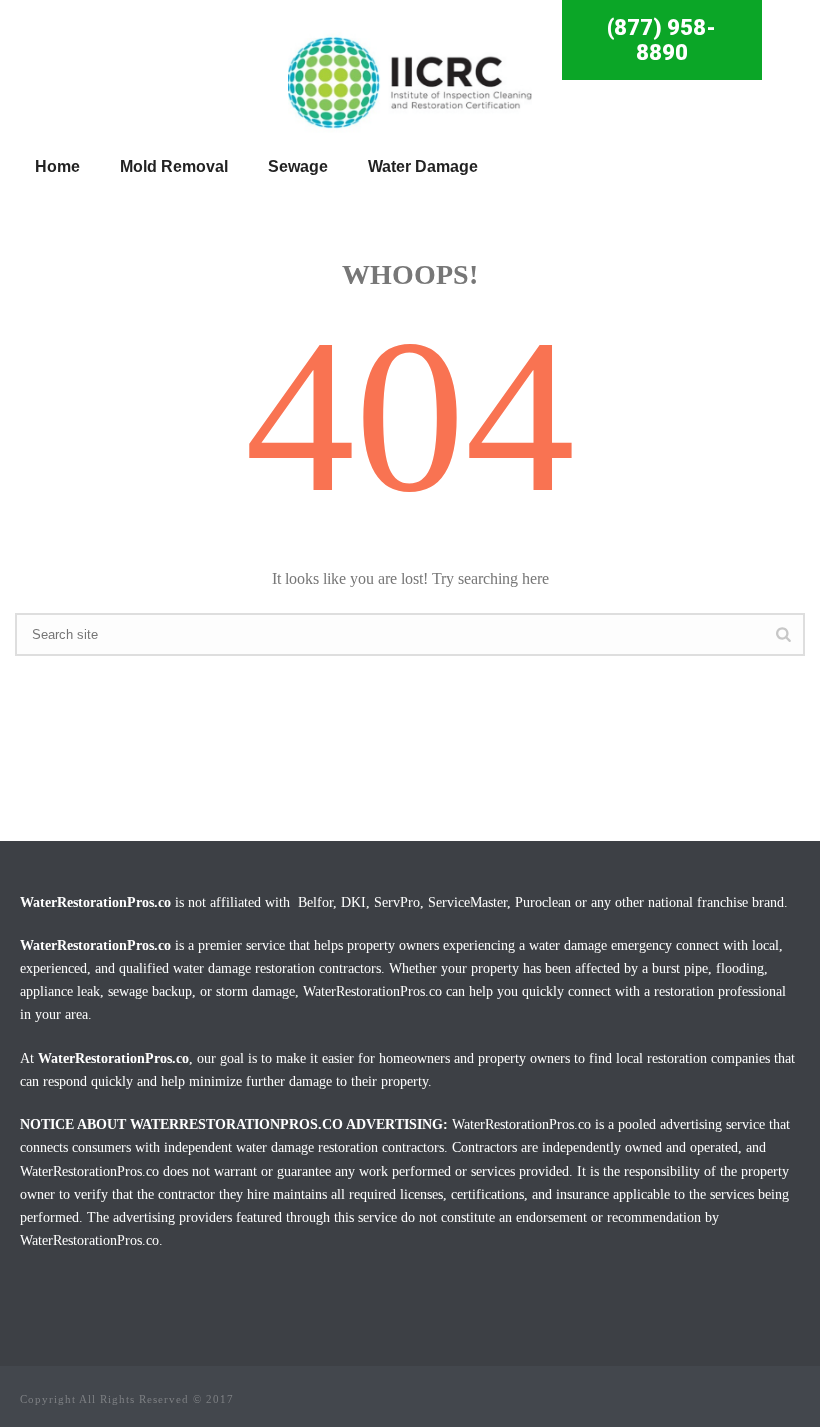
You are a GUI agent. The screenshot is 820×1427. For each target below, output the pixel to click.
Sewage (298, 166)
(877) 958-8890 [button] (661, 40)
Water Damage (423, 166)
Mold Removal (174, 166)
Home (57, 166)
